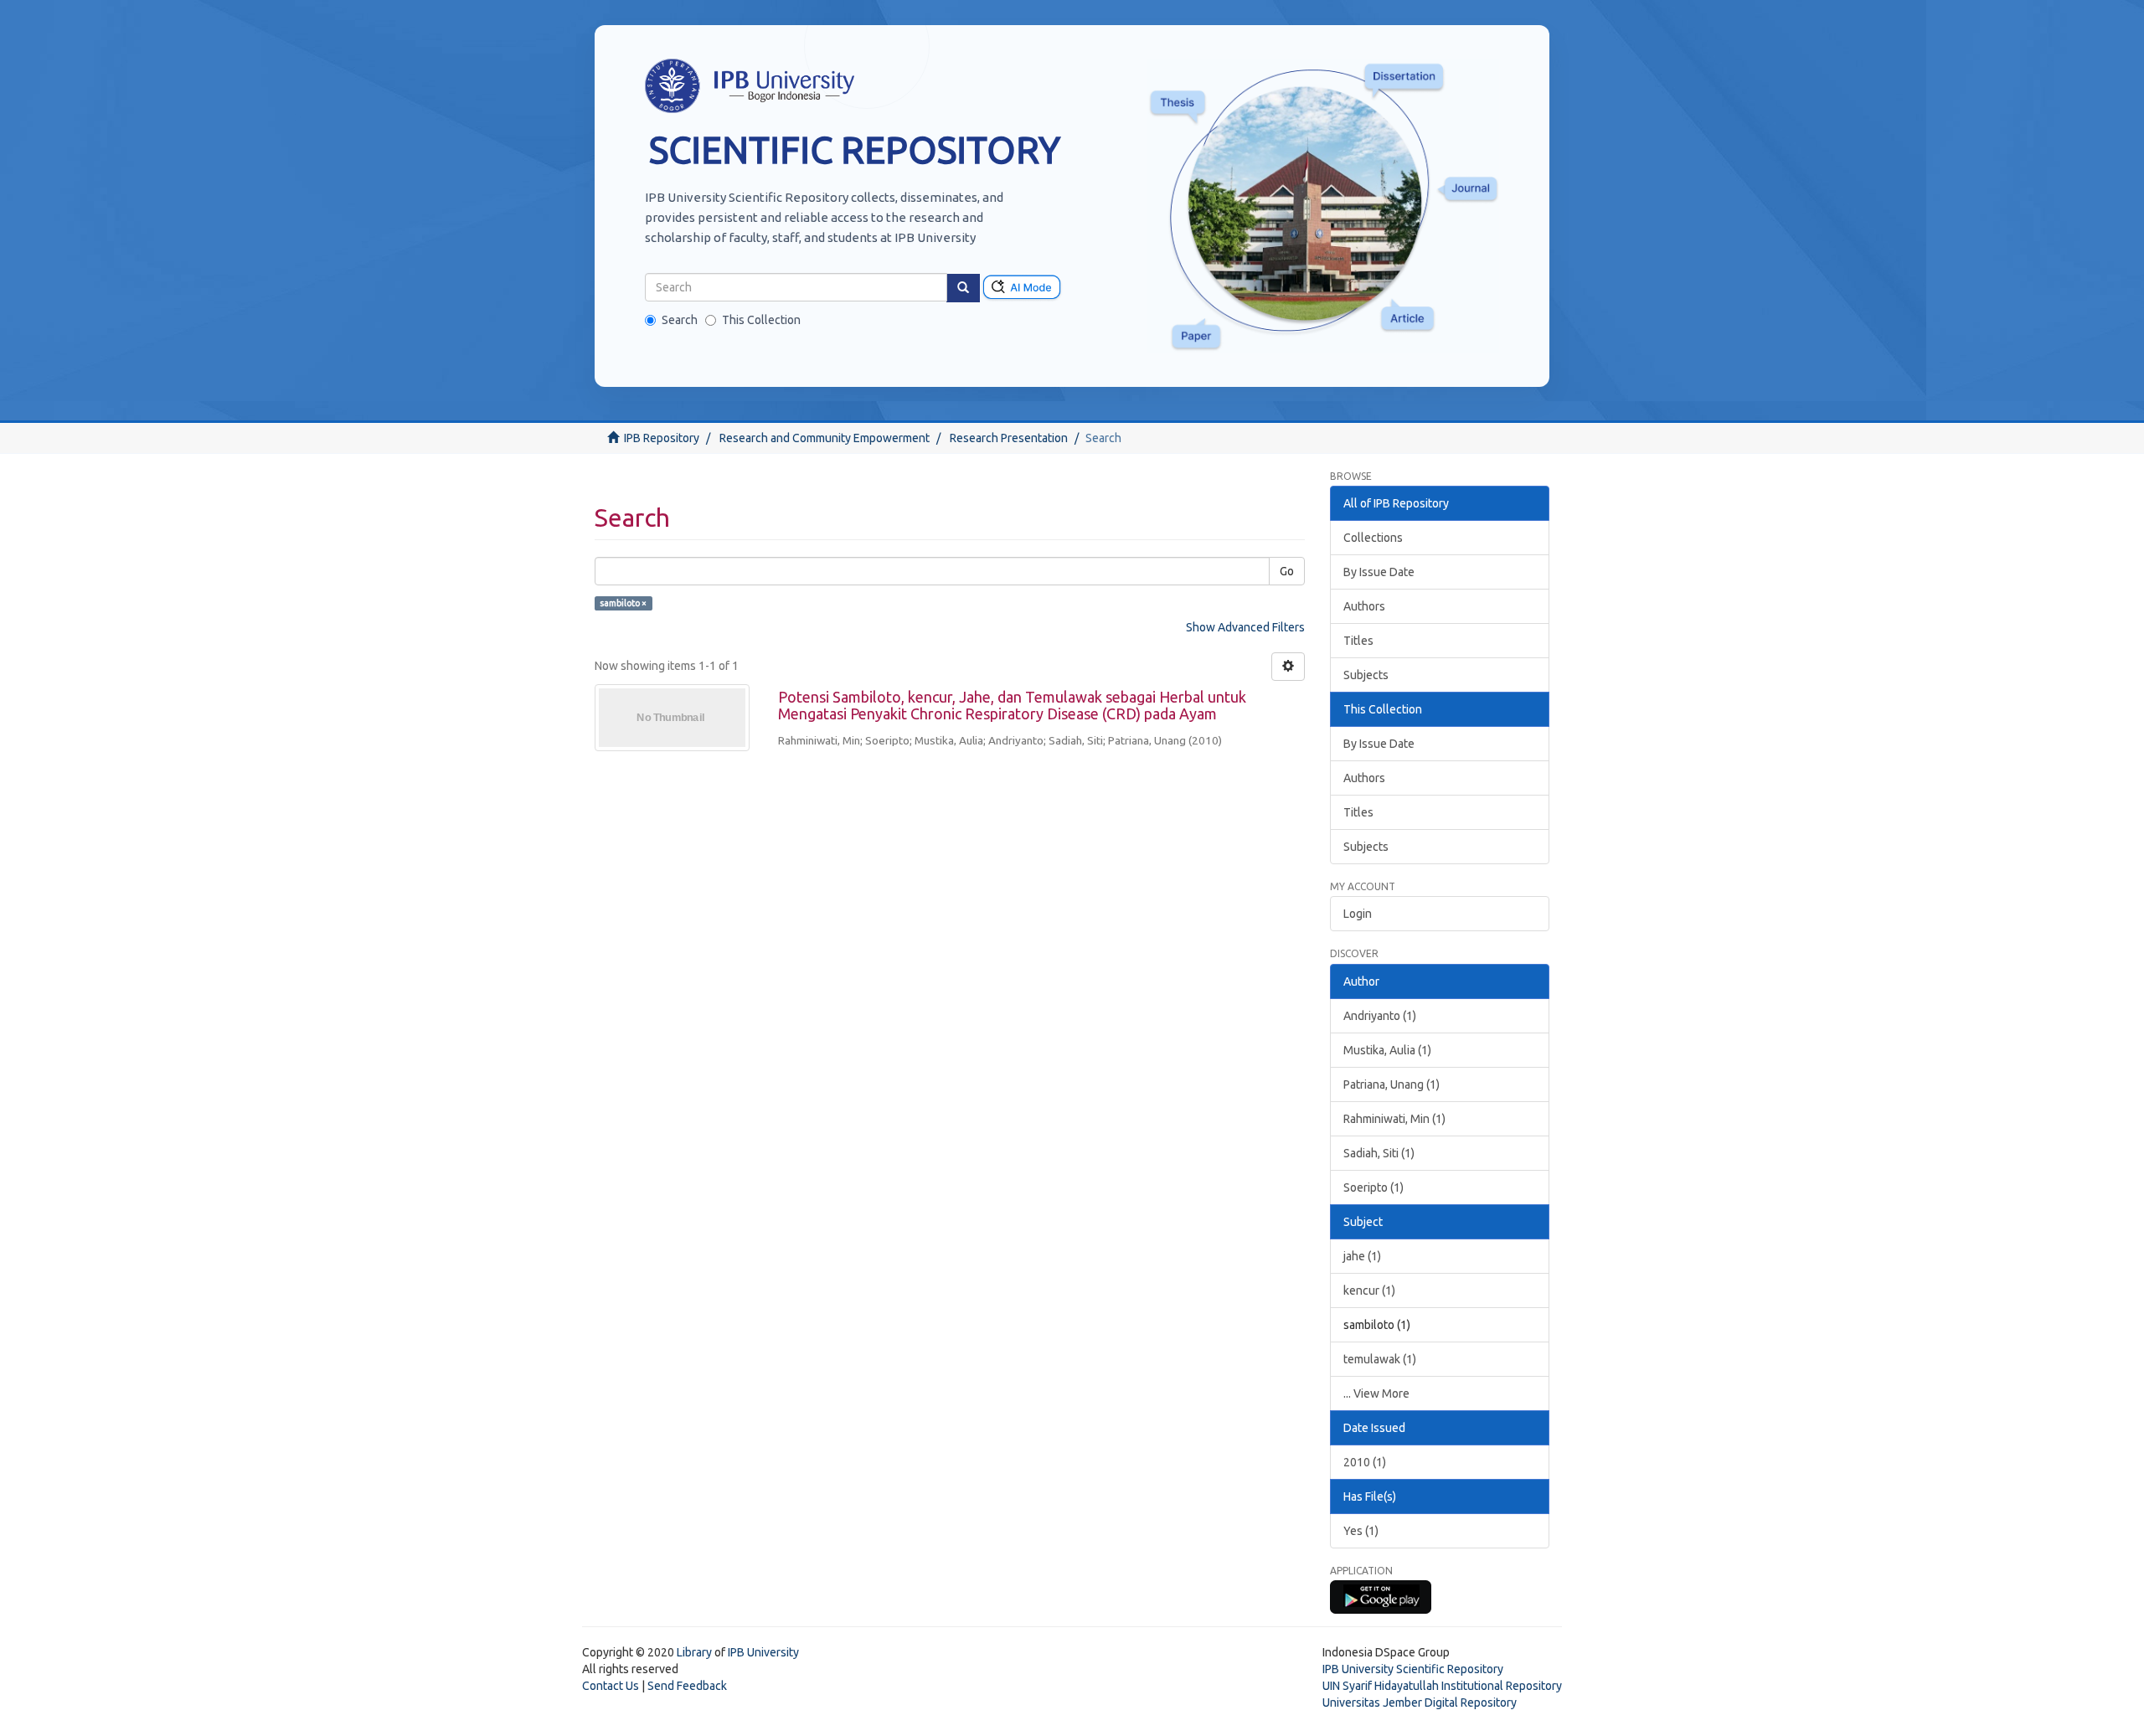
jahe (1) (1362, 1256)
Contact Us (611, 1686)
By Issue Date (1379, 572)
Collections (1373, 538)
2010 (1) (1365, 1462)
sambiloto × (623, 603)
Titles (1358, 641)
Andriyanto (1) (1380, 1016)
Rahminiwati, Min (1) (1394, 1119)
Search (680, 320)
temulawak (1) (1380, 1359)
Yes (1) (1361, 1531)
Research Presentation (1009, 438)
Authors (1364, 606)
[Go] (963, 288)
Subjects (1366, 675)
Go (1287, 571)
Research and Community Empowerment (825, 438)
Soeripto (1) (1373, 1187)
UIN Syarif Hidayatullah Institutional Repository (1442, 1686)
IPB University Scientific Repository (1413, 1669)
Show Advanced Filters (1245, 627)
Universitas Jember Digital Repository (1420, 1703)
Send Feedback (687, 1686)
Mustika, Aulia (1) (1387, 1050)
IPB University (763, 1652)
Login (1358, 914)
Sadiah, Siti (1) (1379, 1153)
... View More (1376, 1393)
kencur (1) (1369, 1290)
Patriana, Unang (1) (1392, 1084)
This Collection (761, 320)
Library (694, 1652)
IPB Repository (662, 438)
